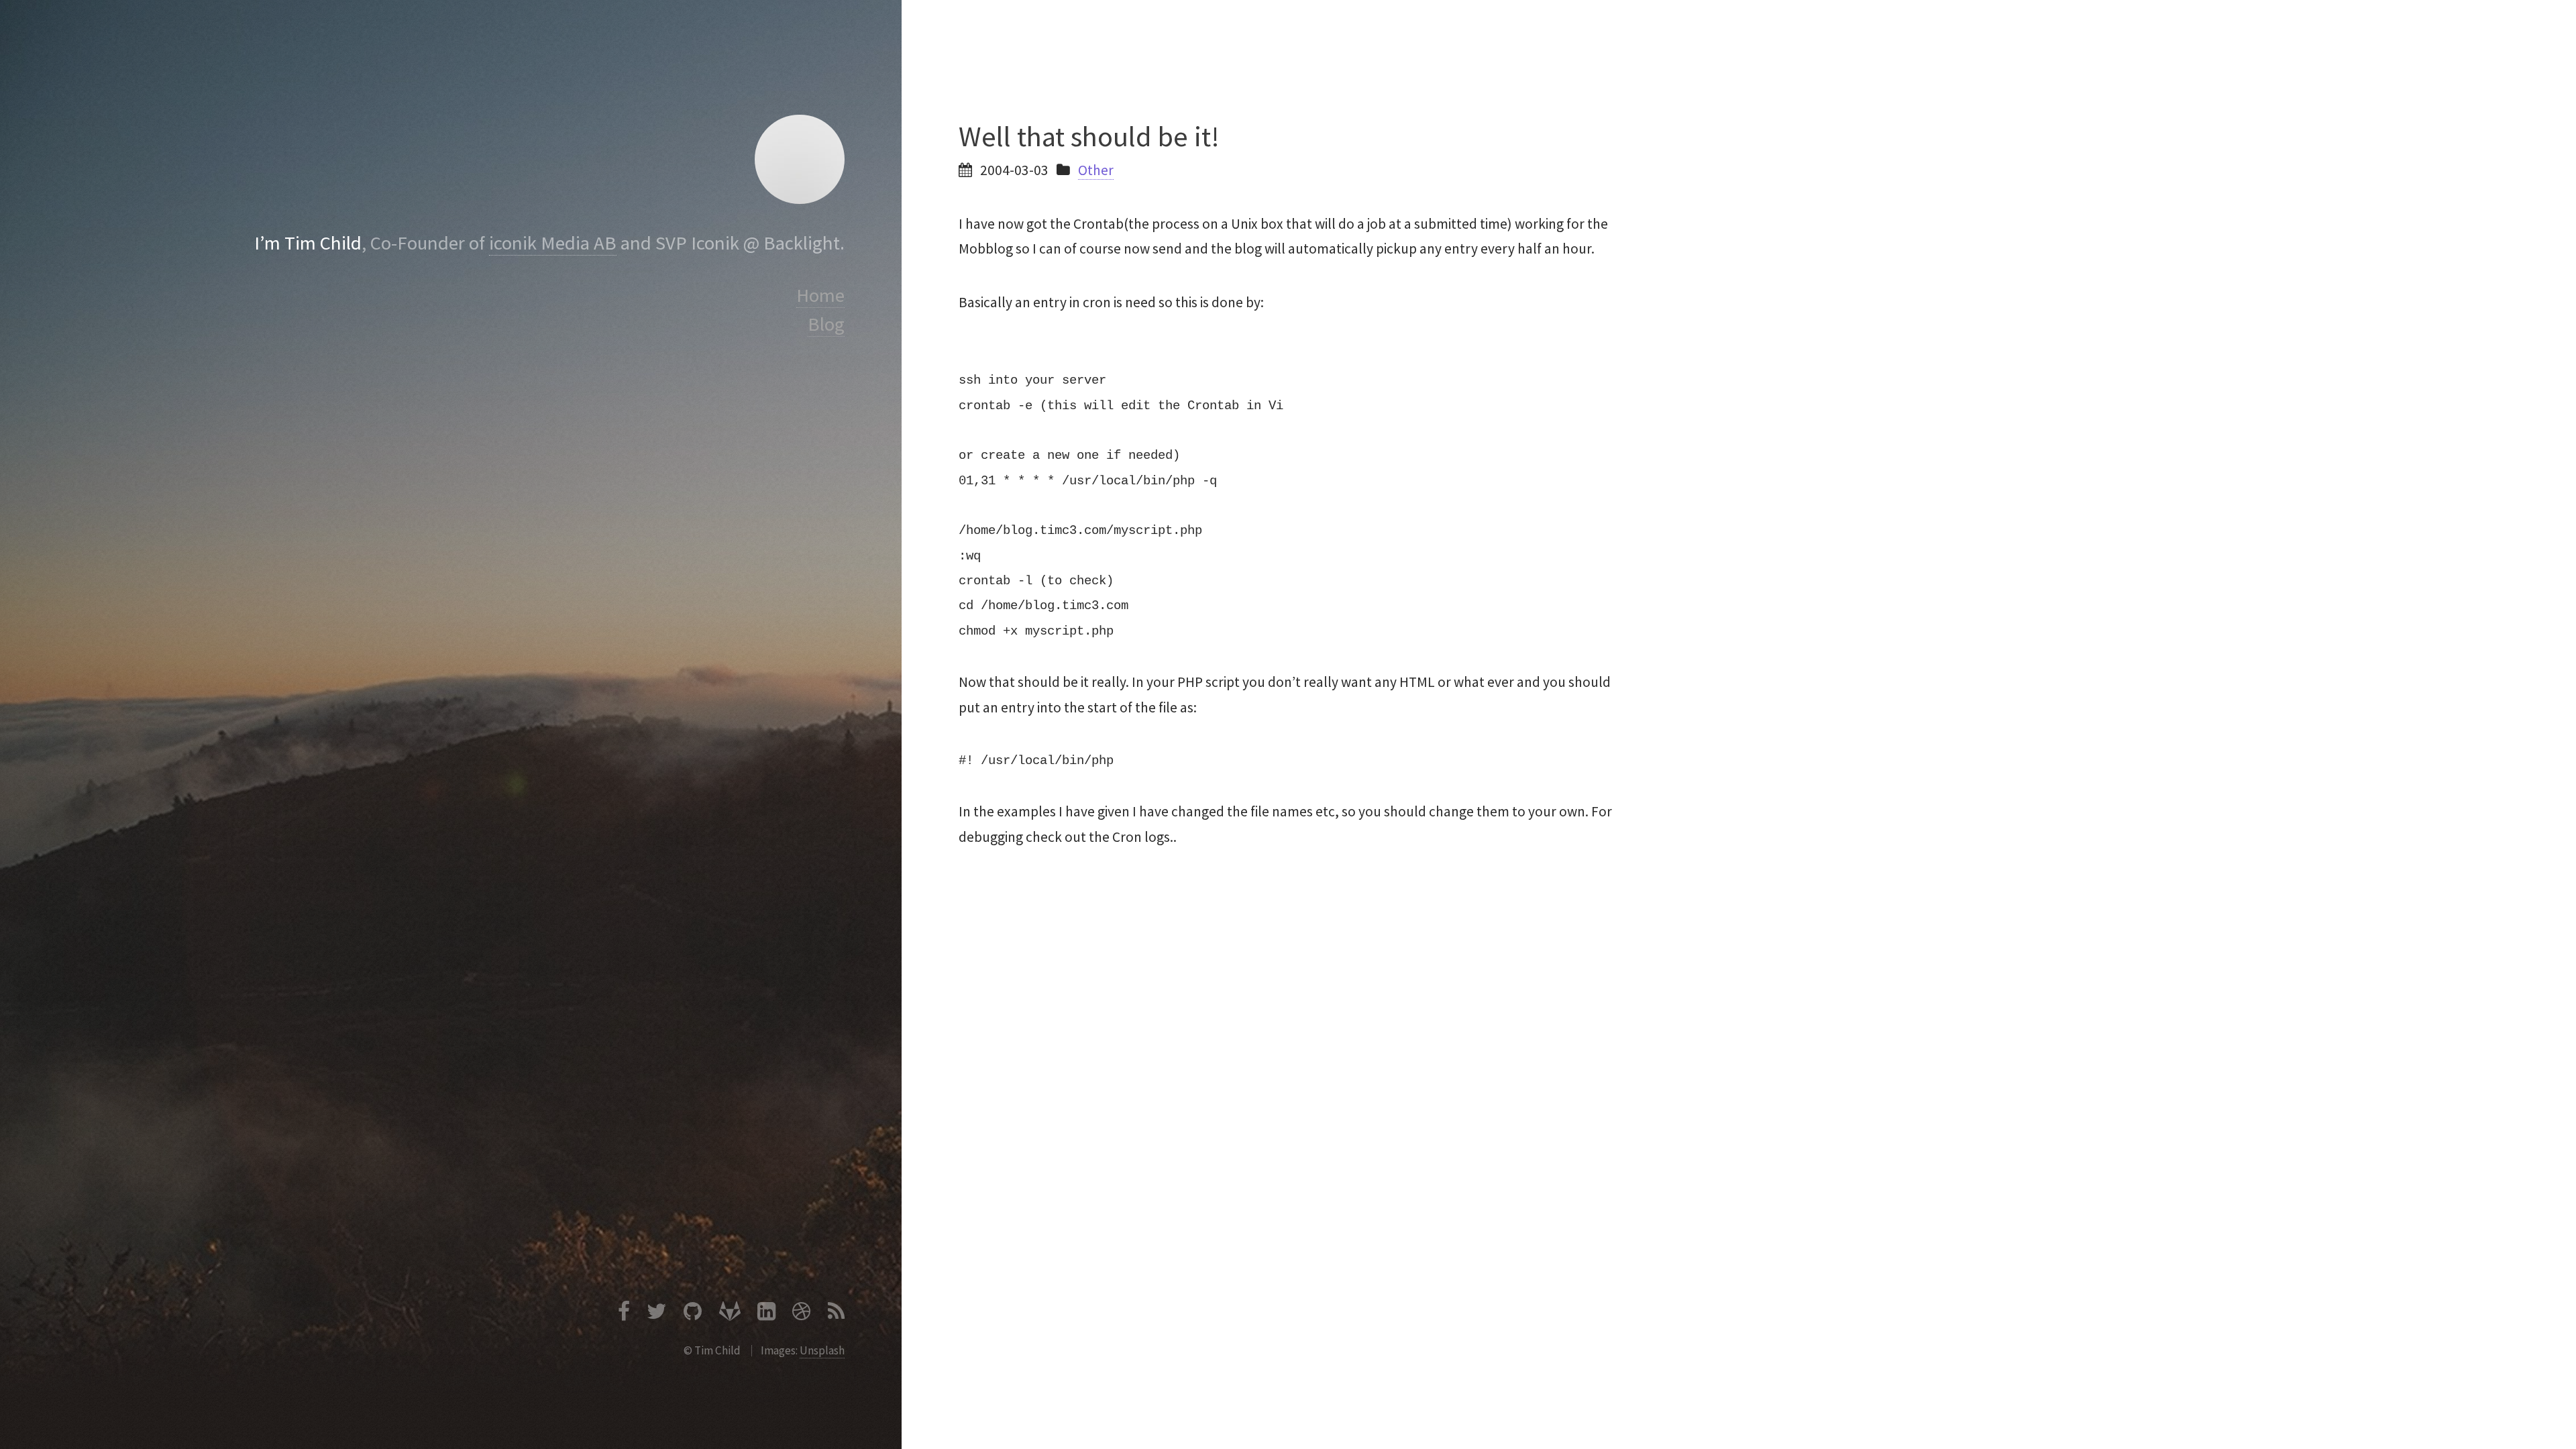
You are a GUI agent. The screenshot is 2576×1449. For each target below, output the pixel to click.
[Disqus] (1288, 1071)
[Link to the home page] (799, 159)
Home (820, 295)
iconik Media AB (553, 243)
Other (1096, 170)
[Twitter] (657, 1314)
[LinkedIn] (766, 1314)
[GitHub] (693, 1314)
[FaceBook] (624, 1314)
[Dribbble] (801, 1314)
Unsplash (822, 1350)
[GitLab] (730, 1314)
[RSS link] (836, 1314)
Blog (826, 324)
